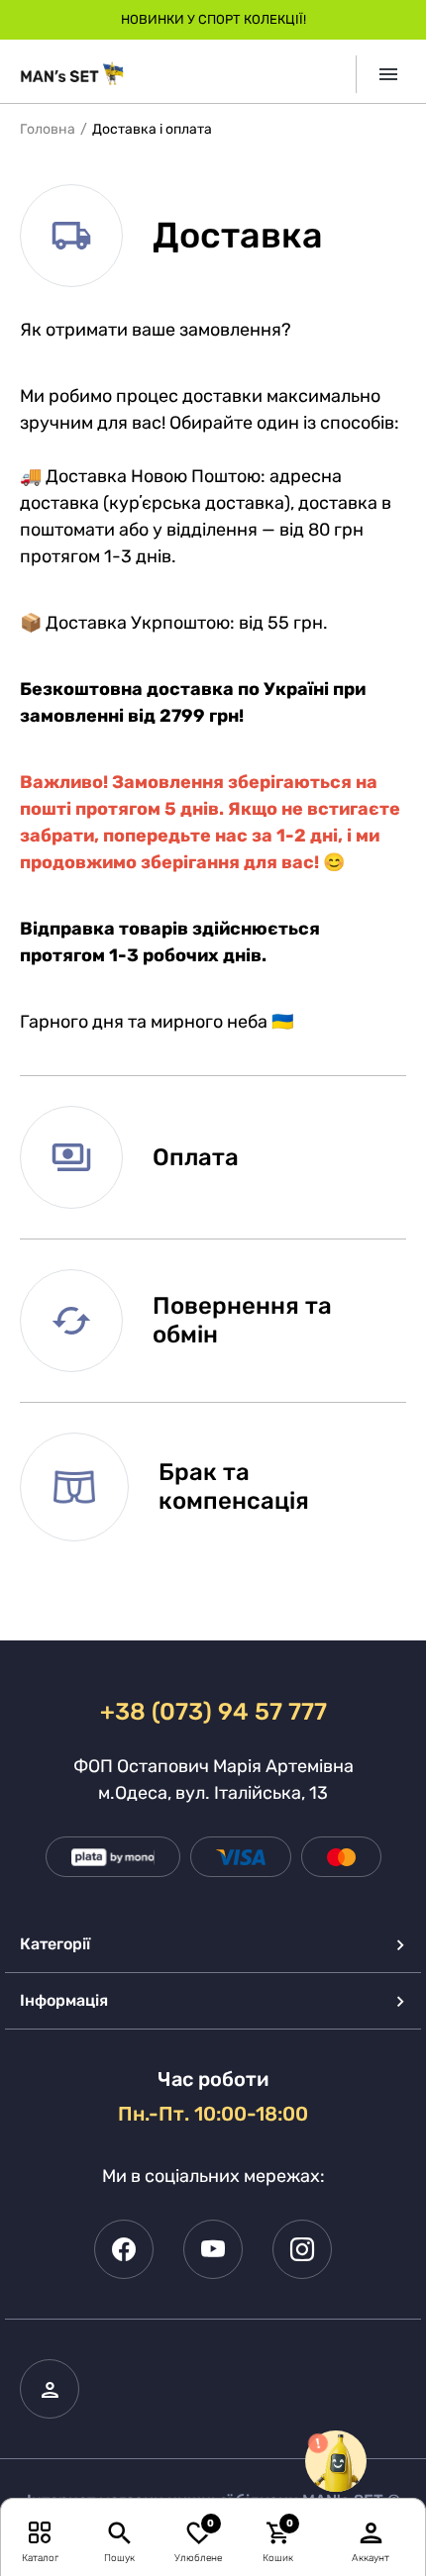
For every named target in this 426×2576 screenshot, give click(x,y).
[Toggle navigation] (381, 74)
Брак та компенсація (234, 1486)
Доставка (238, 235)
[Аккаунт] (372, 2532)
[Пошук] (119, 2532)
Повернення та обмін (242, 1320)
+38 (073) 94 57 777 (213, 1712)
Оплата (196, 1157)
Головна (48, 129)
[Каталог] (40, 2532)
